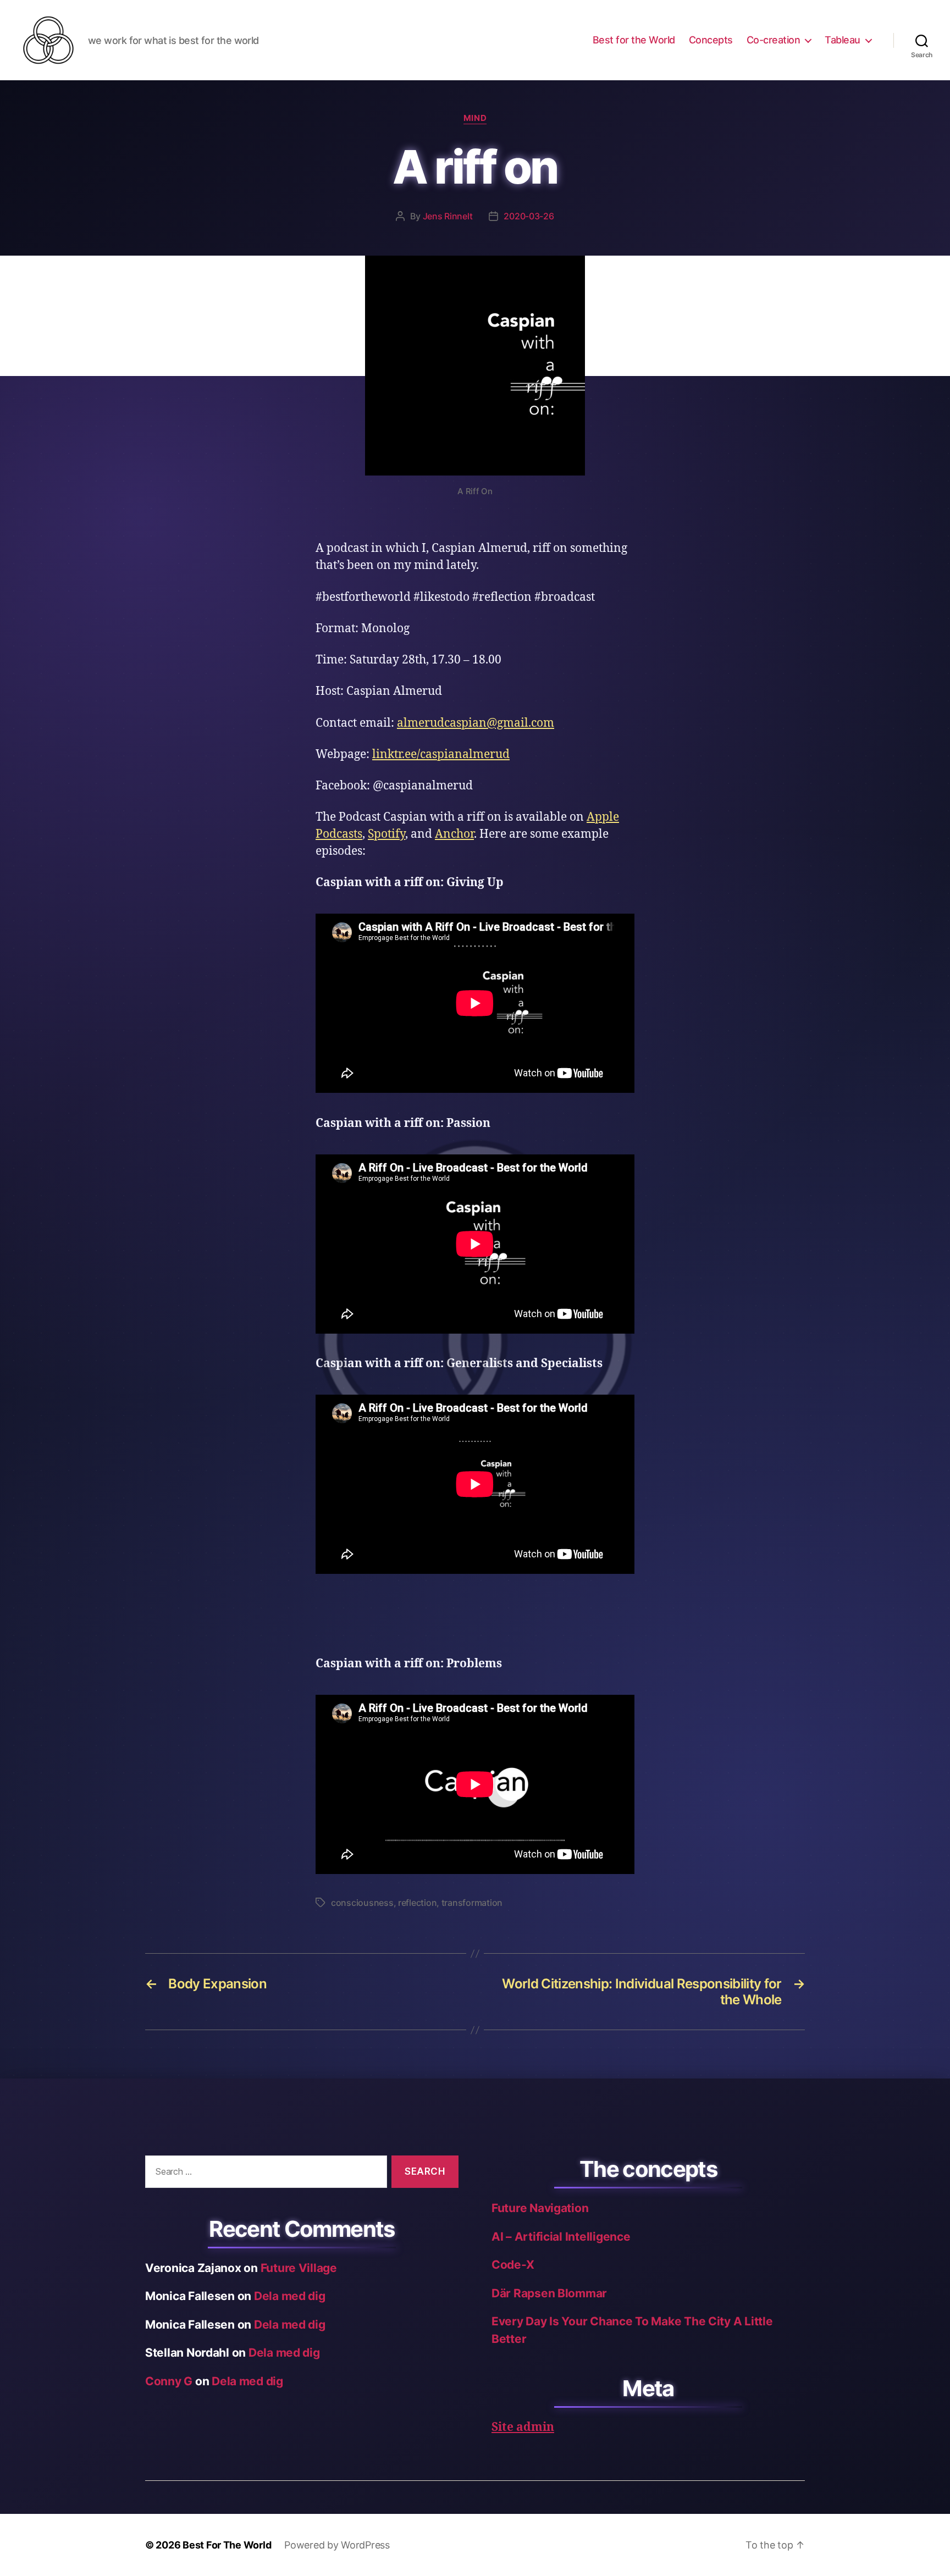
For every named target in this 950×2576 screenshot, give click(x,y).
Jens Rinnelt (448, 216)
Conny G (169, 2381)
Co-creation (774, 40)
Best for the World (634, 40)
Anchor (454, 834)
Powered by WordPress (337, 2545)
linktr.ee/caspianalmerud (441, 754)
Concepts (711, 40)
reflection (417, 1903)
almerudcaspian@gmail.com (476, 723)
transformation (472, 1903)
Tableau (843, 40)
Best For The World (227, 2545)
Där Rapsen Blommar (549, 2293)
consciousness (362, 1903)
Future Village (299, 2268)
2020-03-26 (529, 216)
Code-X (513, 2265)
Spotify (386, 834)
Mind (475, 118)
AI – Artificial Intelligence (561, 2237)
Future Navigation (540, 2208)
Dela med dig (290, 2296)
